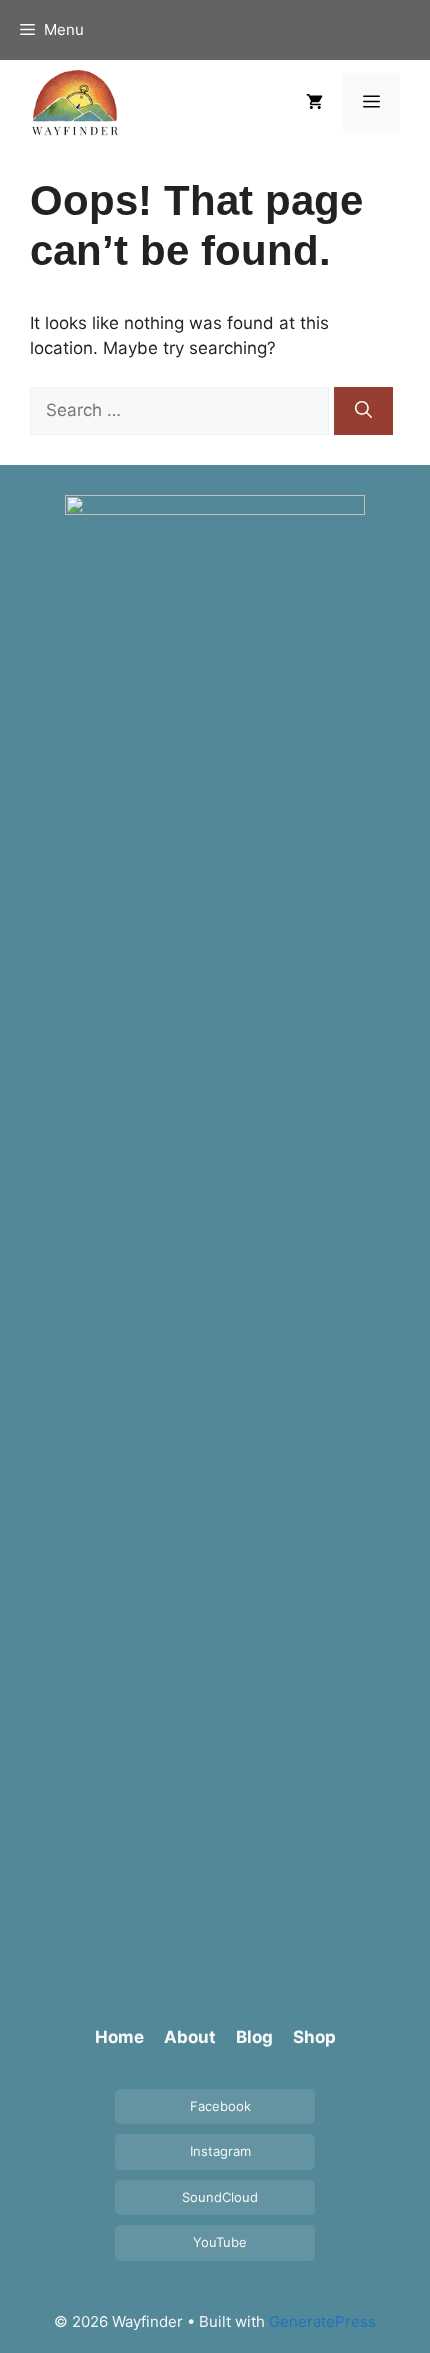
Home (119, 2037)
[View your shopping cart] (314, 103)
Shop (314, 2037)
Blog (254, 2037)
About (190, 2037)
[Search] (363, 411)
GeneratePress (322, 2321)
